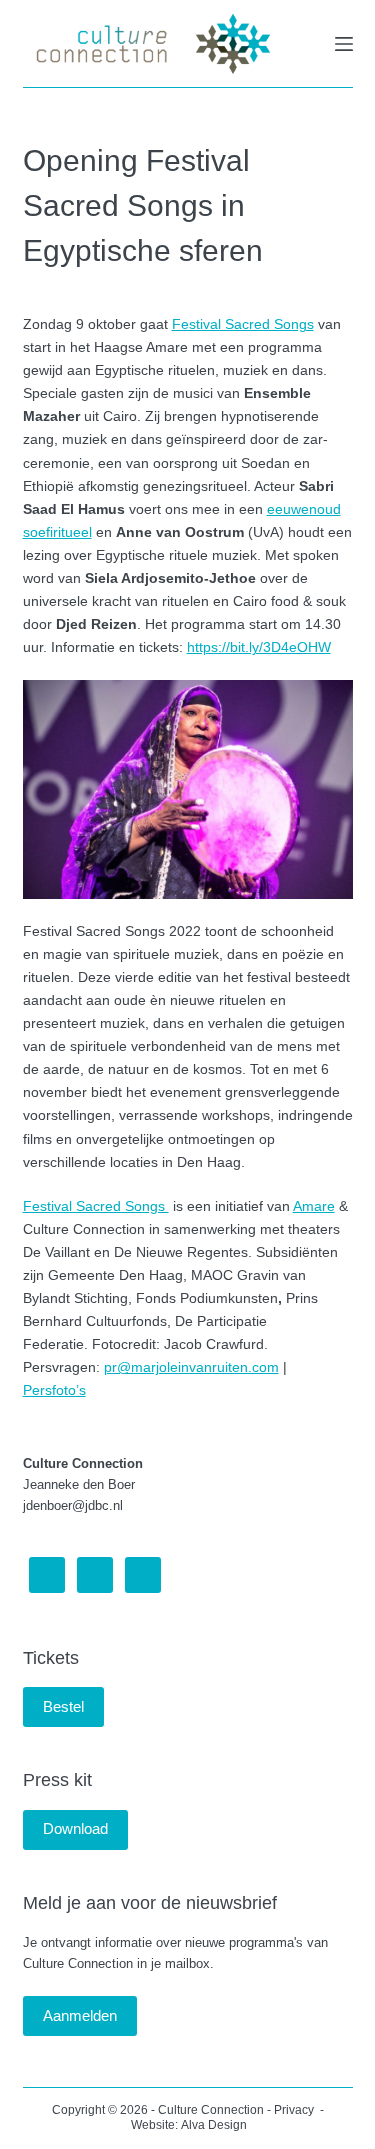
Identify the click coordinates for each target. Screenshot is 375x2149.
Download (75, 1828)
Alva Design (214, 2125)
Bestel (63, 1706)
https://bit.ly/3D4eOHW (259, 647)
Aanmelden (80, 2015)
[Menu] (344, 44)
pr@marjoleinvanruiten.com (191, 1367)
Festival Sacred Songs (243, 324)
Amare (314, 1206)
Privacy (295, 2110)
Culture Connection (211, 2110)
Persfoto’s (54, 1390)
